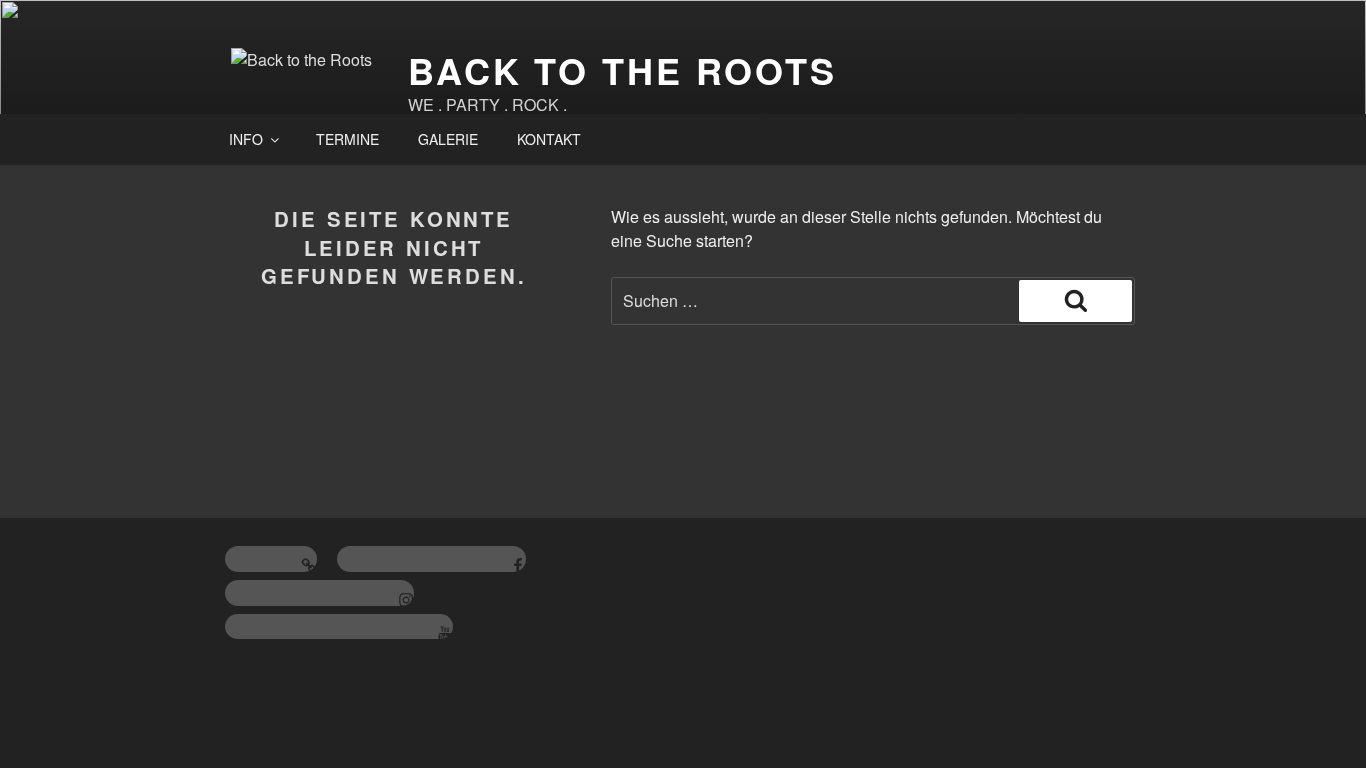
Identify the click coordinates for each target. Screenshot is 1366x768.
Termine (347, 139)
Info (246, 139)
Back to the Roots (622, 70)
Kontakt (549, 139)
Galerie (448, 139)
